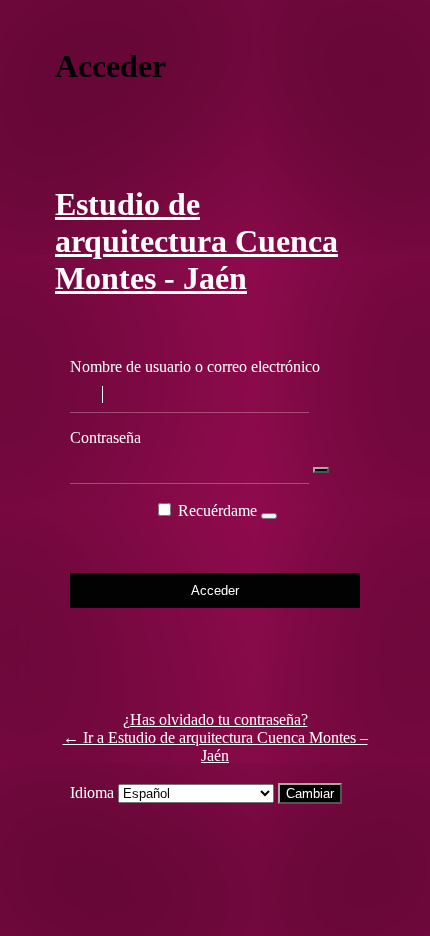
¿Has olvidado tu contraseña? (215, 719)
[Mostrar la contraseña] (321, 470)
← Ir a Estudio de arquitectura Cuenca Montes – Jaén (215, 746)
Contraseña (105, 437)
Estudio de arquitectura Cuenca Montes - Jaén (196, 241)
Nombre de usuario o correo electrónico (195, 366)
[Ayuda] (269, 516)
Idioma (92, 792)
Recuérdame (217, 510)
